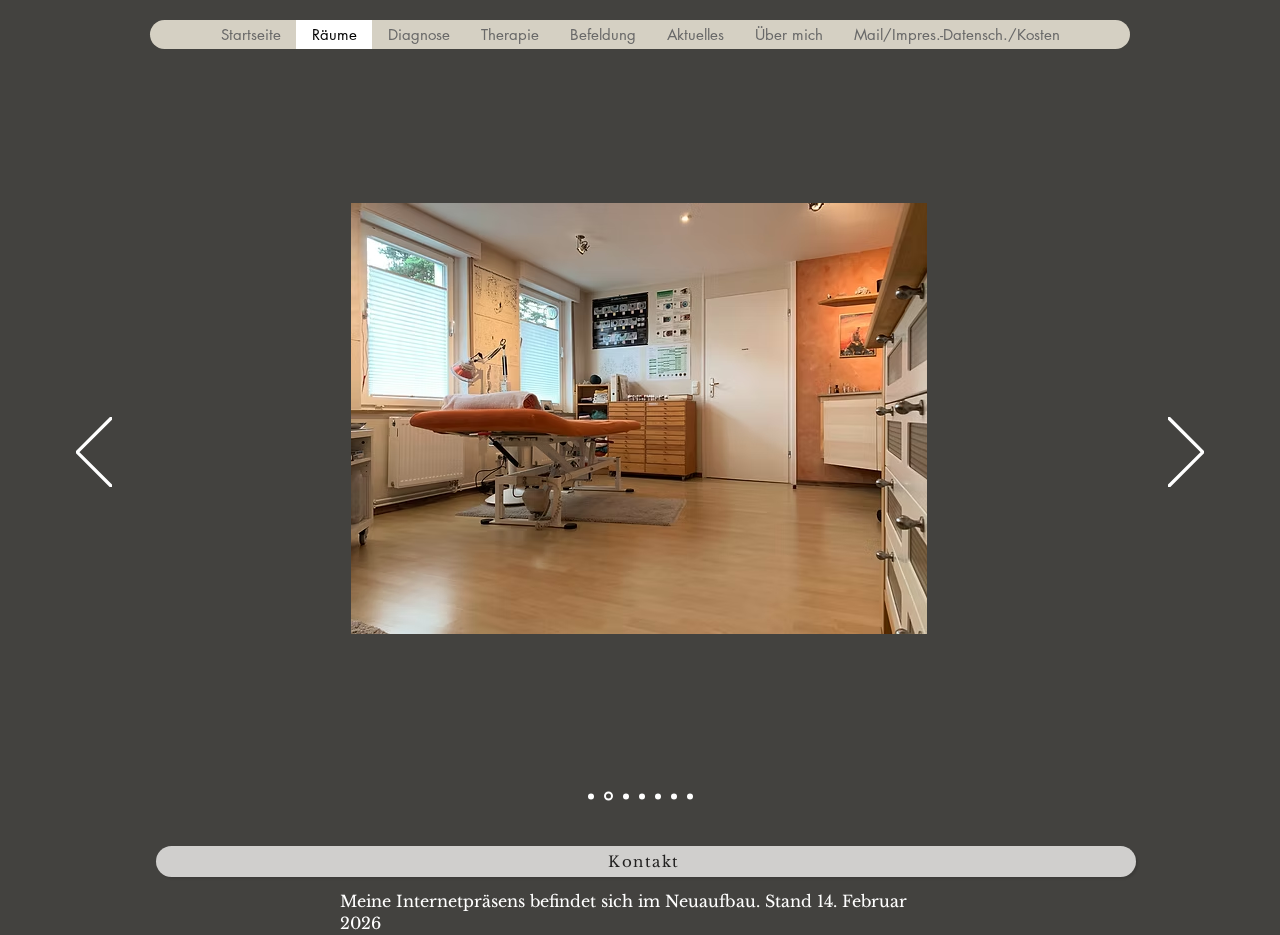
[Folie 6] (674, 796)
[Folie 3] (626, 796)
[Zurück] (94, 453)
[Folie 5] (658, 796)
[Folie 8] (690, 796)
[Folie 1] (591, 796)
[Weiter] (1186, 453)
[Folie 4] (642, 796)
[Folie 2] (608, 796)
